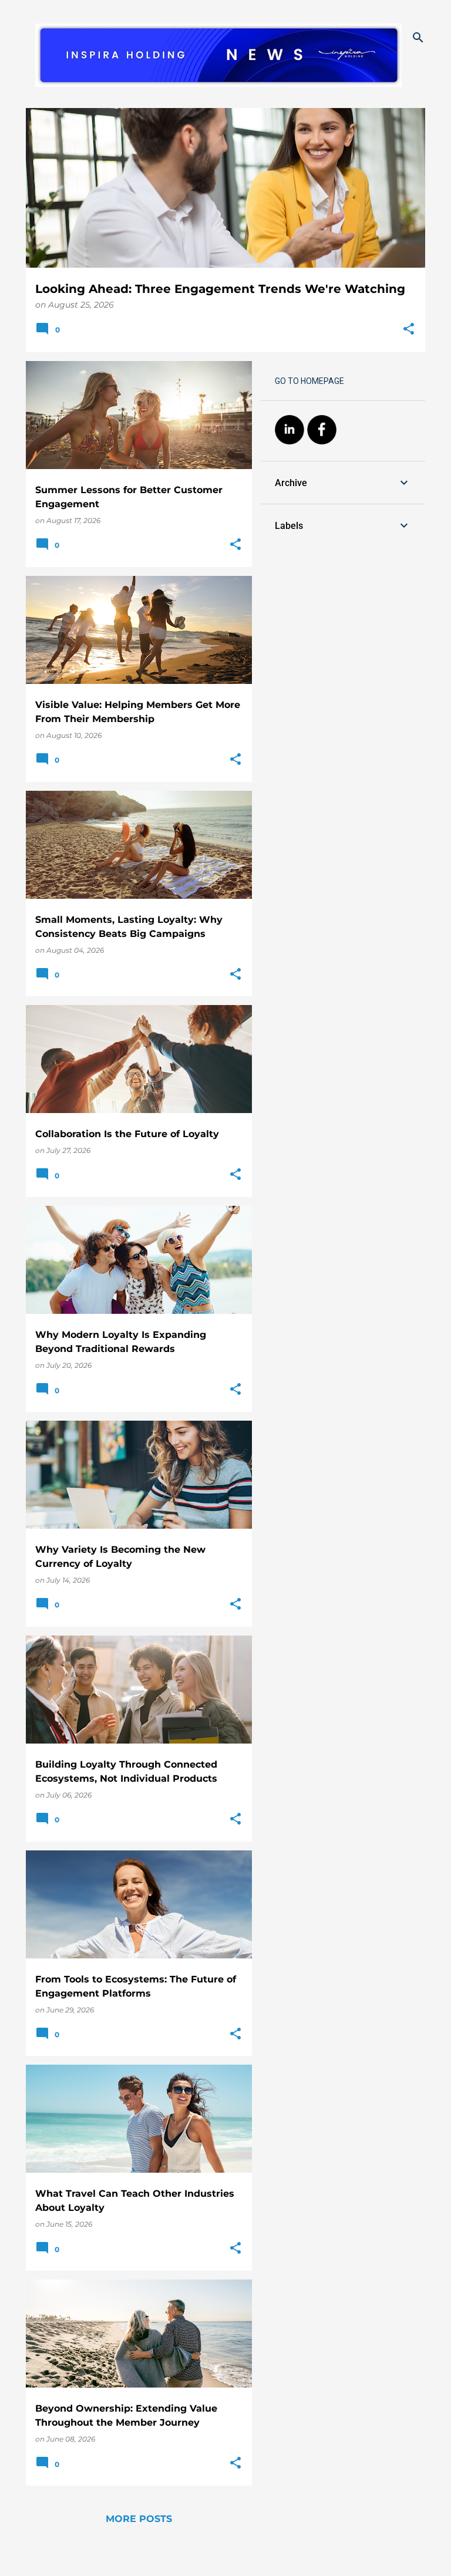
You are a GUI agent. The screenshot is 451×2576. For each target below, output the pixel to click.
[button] (409, 330)
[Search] (418, 38)
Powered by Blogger (233, 2559)
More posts (139, 2519)
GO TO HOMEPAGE (309, 381)
